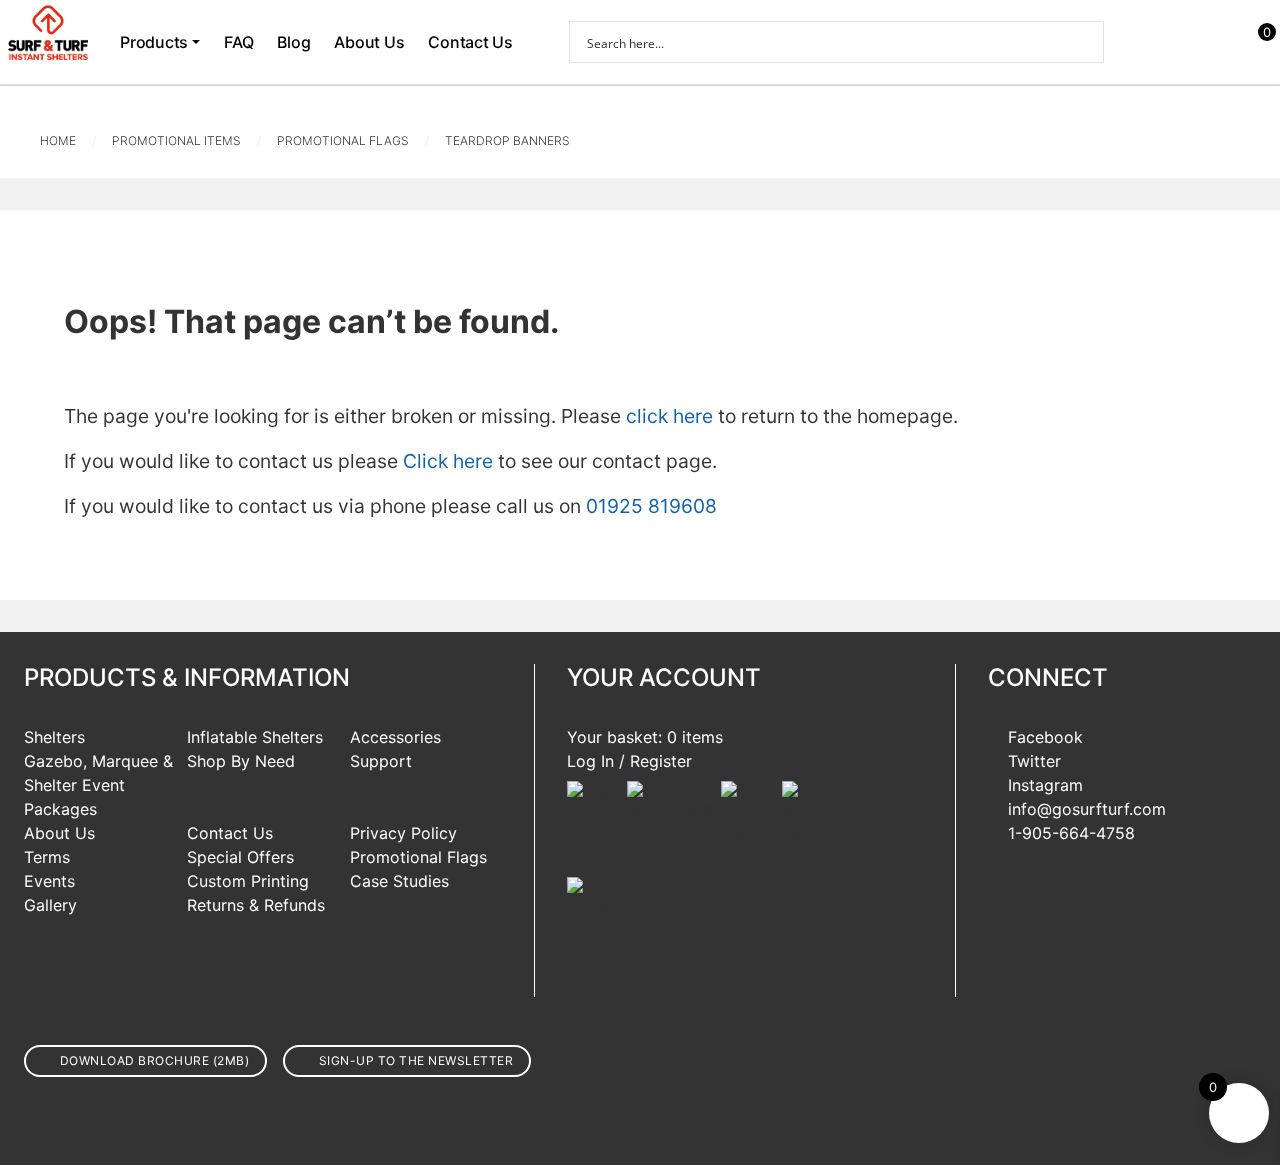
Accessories (395, 737)
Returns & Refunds (256, 905)
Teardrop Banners (507, 140)
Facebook (1045, 737)
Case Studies (399, 881)
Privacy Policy (403, 833)
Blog (293, 42)
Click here (448, 461)
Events (49, 881)
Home (58, 140)
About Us (369, 42)
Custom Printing (248, 881)
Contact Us (470, 42)
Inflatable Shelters (255, 737)
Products (154, 42)
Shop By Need (241, 761)
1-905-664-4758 (1071, 833)
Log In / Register (629, 761)
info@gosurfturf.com (1087, 809)
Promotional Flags (343, 140)
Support (381, 761)
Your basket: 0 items (645, 737)
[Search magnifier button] (1083, 42)
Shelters (54, 737)
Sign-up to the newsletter (416, 1060)
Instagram (1045, 785)
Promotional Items (176, 140)
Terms (47, 857)
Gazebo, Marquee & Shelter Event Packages (98, 785)
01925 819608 (651, 506)
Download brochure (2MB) (155, 1060)
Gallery (50, 905)
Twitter (1034, 761)
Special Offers (240, 857)
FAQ (238, 42)
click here (669, 416)
